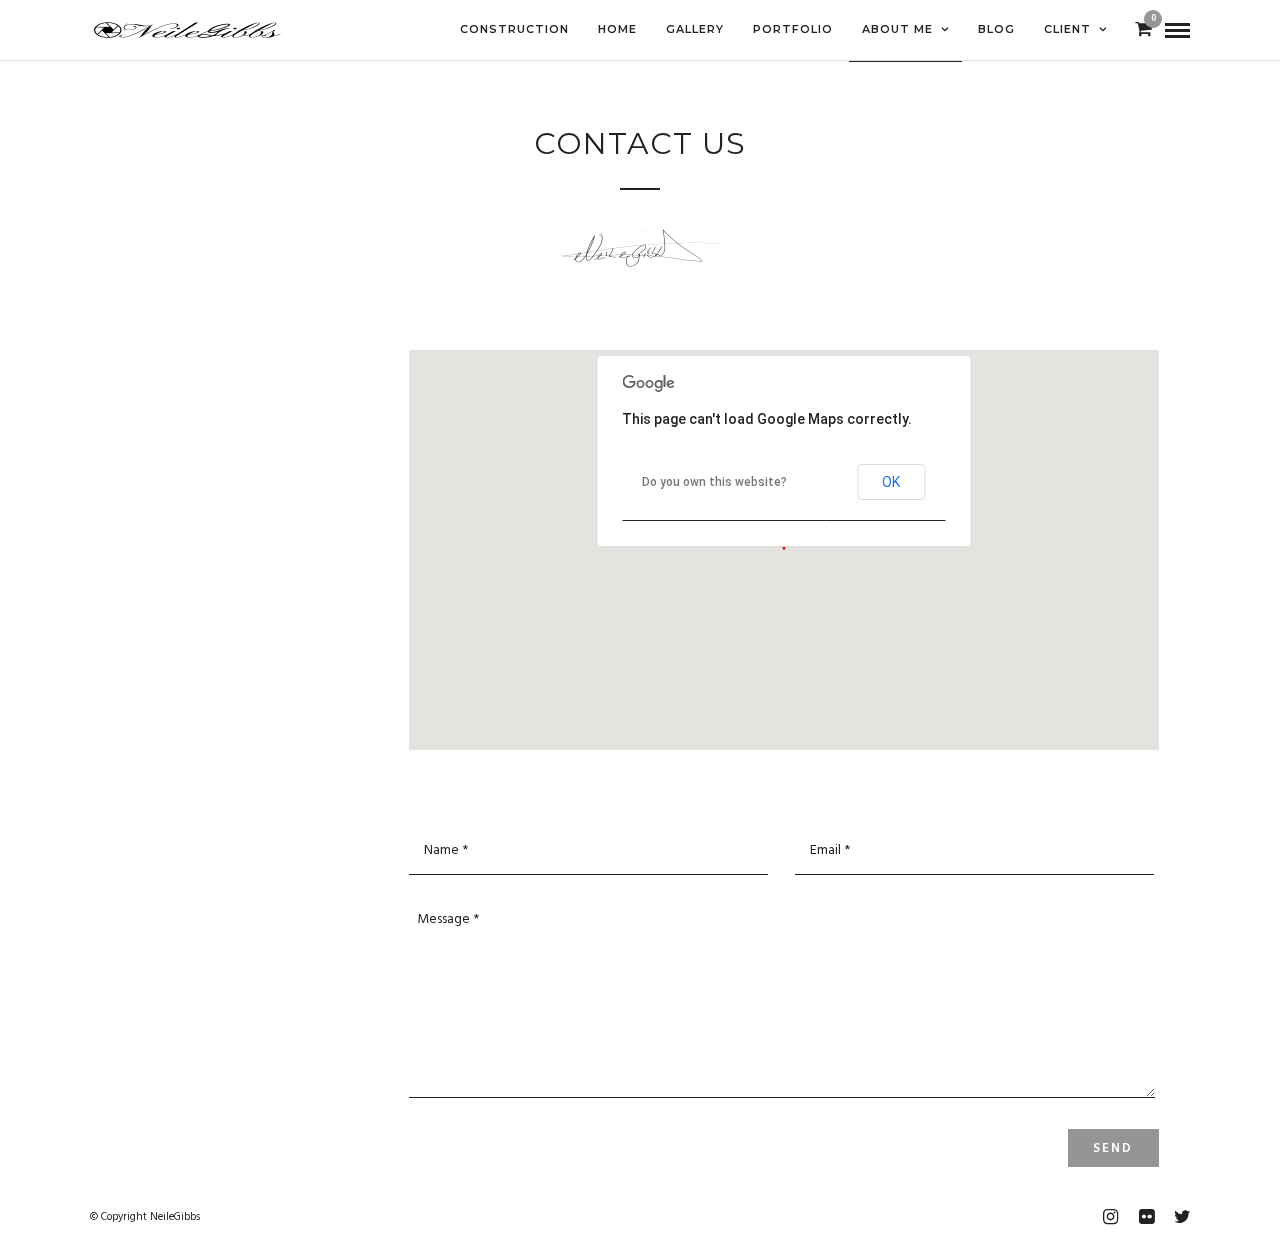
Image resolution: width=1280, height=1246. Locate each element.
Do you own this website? (714, 482)
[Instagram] (1110, 1217)
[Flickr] (1146, 1217)
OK (891, 482)
